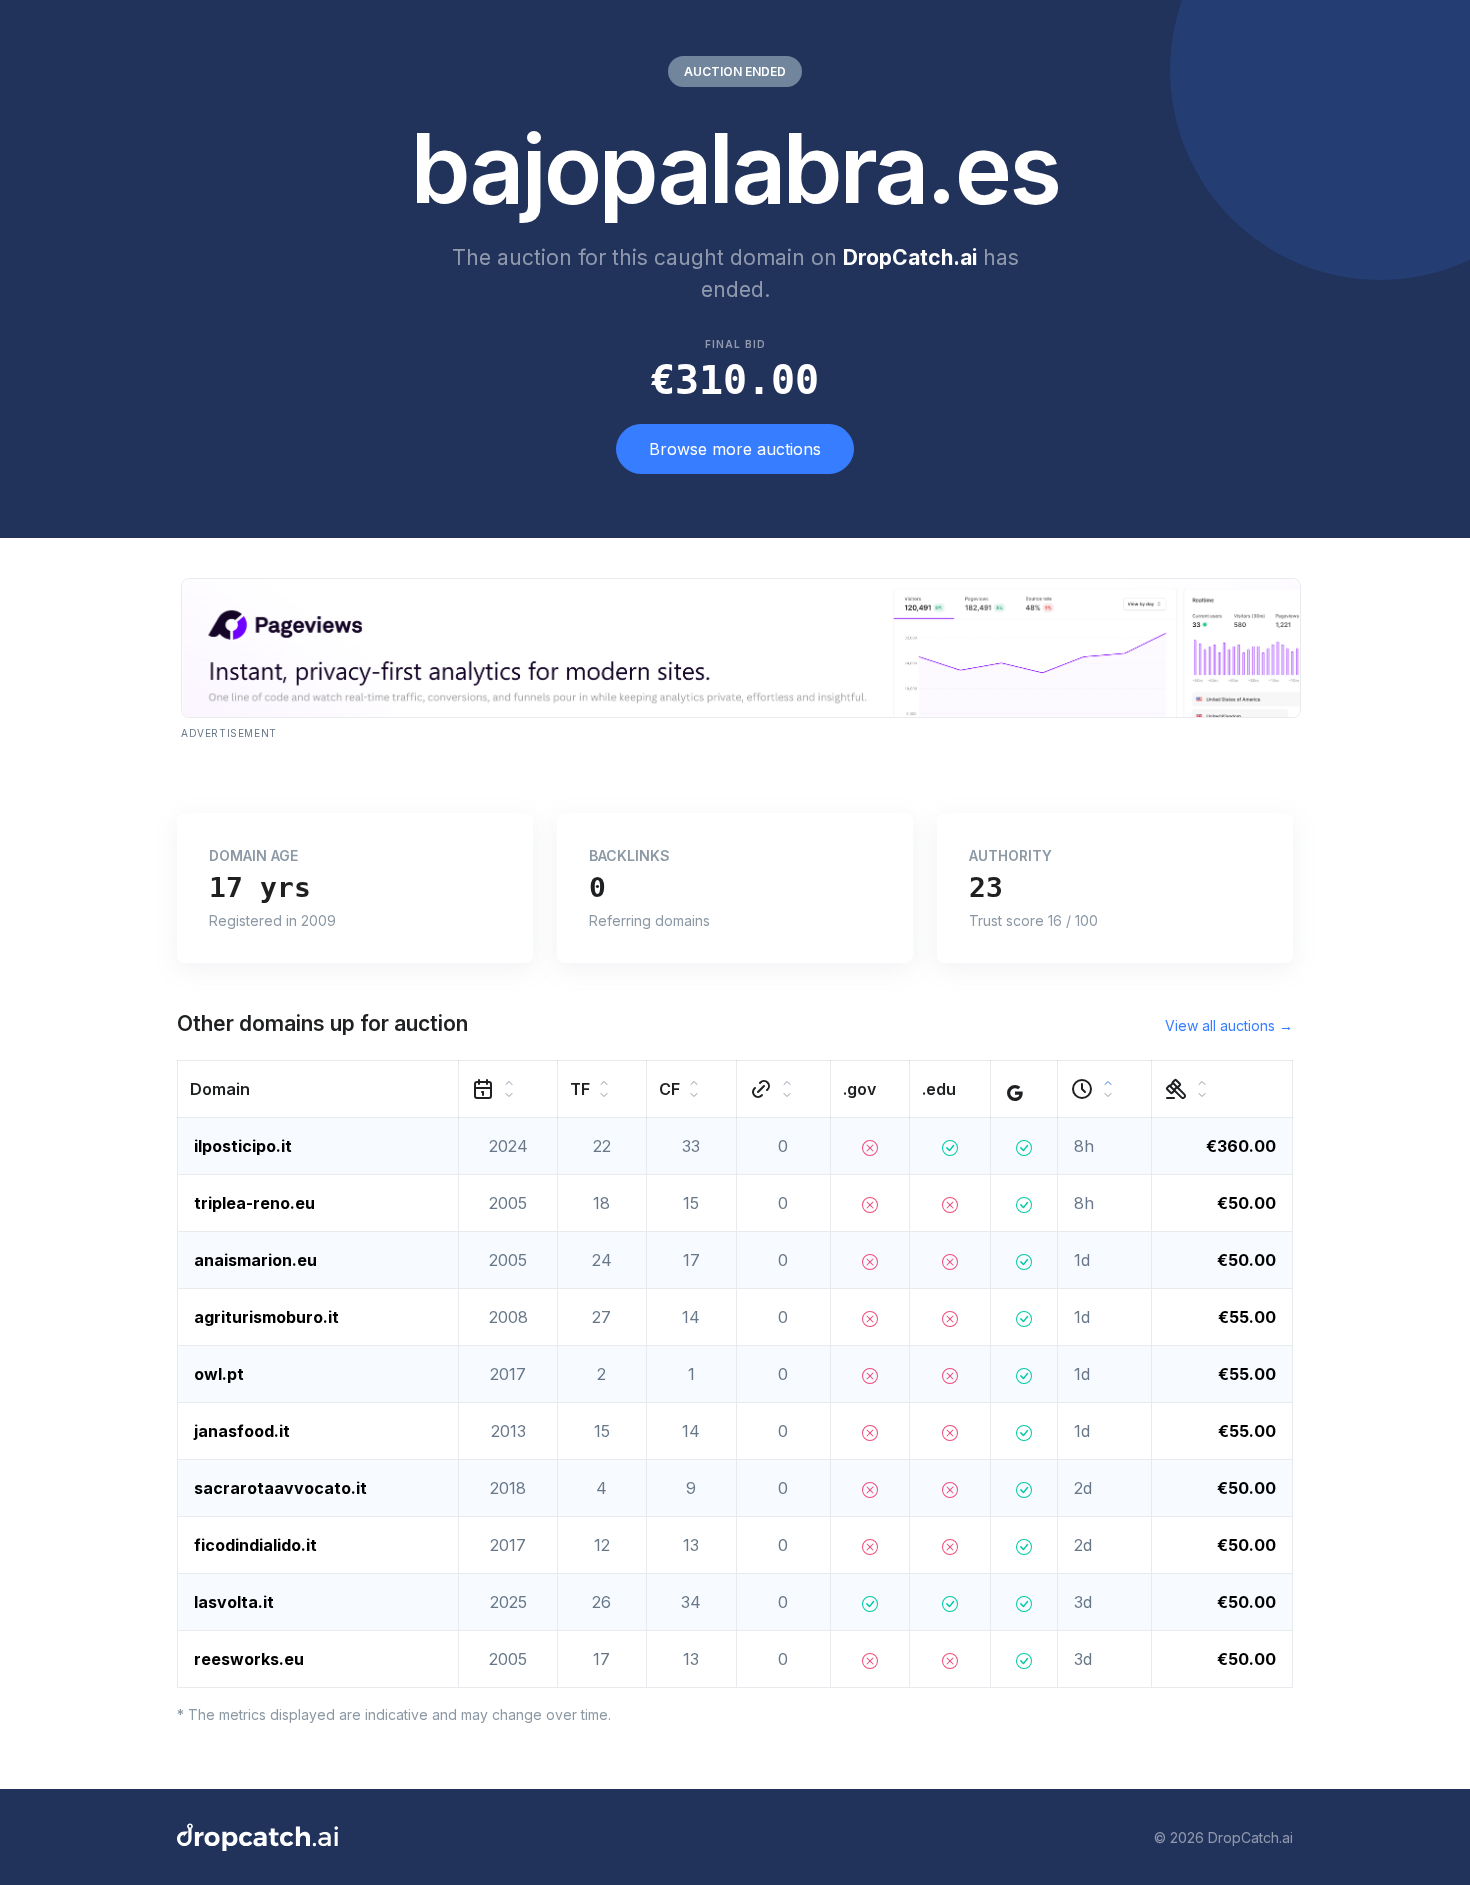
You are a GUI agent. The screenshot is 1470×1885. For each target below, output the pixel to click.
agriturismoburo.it (266, 1317)
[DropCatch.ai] (257, 1837)
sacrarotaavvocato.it (280, 1488)
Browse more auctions (735, 449)
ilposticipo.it (243, 1146)
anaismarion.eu (255, 1260)
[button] (318, 1089)
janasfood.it (242, 1431)
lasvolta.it (234, 1602)
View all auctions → (1229, 1025)
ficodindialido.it (255, 1545)
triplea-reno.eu (254, 1203)
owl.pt (219, 1374)
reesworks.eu (249, 1659)
